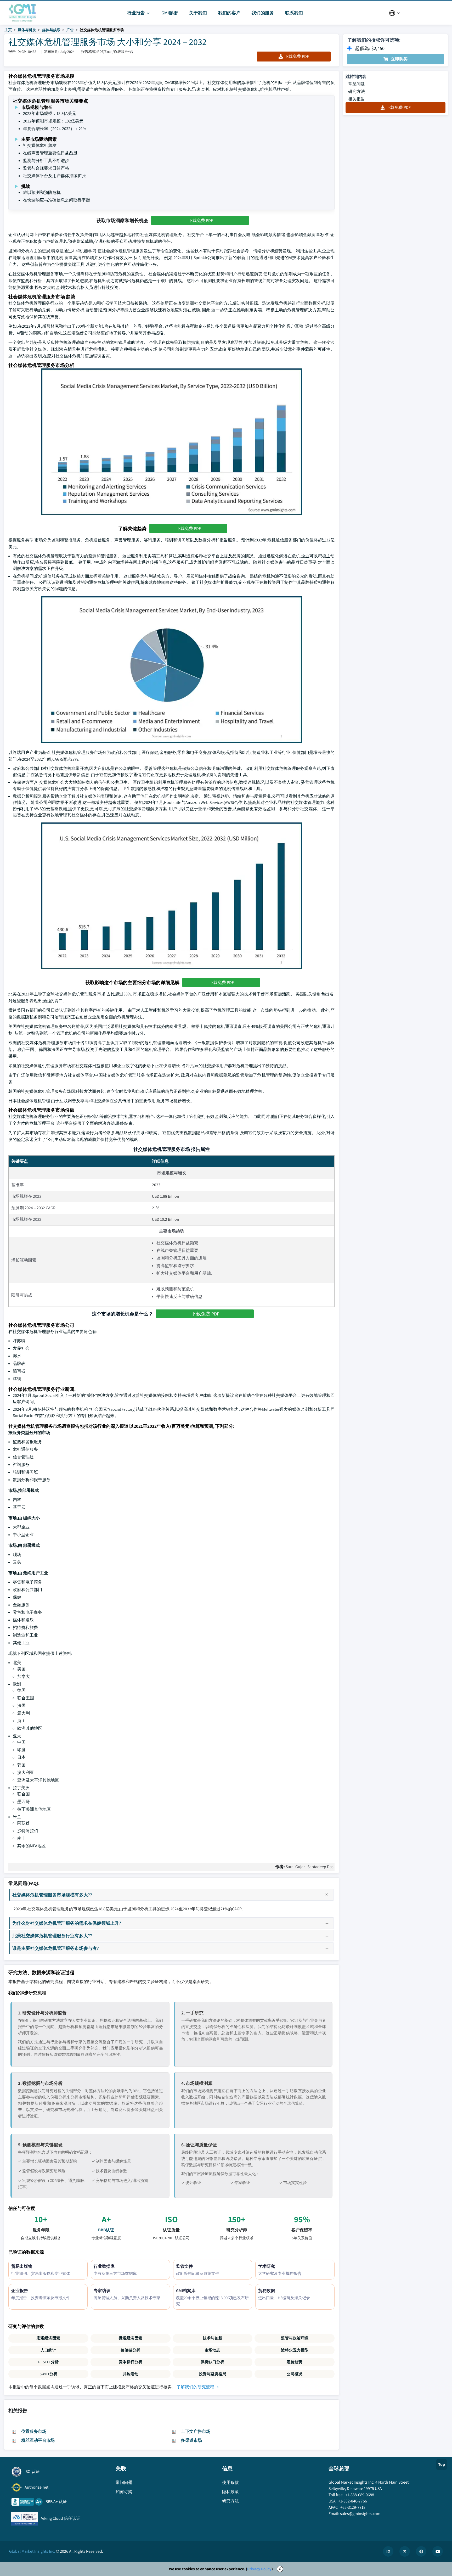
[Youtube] (438, 2551)
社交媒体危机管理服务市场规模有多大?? (52, 1895)
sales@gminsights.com (360, 2514)
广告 (70, 30)
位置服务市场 (34, 2431)
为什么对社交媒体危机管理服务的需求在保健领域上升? (67, 1923)
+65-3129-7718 (353, 2507)
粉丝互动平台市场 (38, 2440)
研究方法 (357, 91)
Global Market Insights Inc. (32, 2551)
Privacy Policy (259, 2569)
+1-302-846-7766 (353, 2501)
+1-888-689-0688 (360, 2495)
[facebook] (421, 2551)
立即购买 (399, 59)
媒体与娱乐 (51, 30)
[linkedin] (388, 2551)
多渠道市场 (191, 2440)
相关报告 (357, 99)
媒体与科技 (27, 30)
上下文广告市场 (196, 2431)
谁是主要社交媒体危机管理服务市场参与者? (56, 1948)
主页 (8, 30)
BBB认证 (106, 2230)
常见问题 (357, 84)
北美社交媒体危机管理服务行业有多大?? (52, 1936)
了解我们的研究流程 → (198, 2387)
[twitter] (405, 2551)
